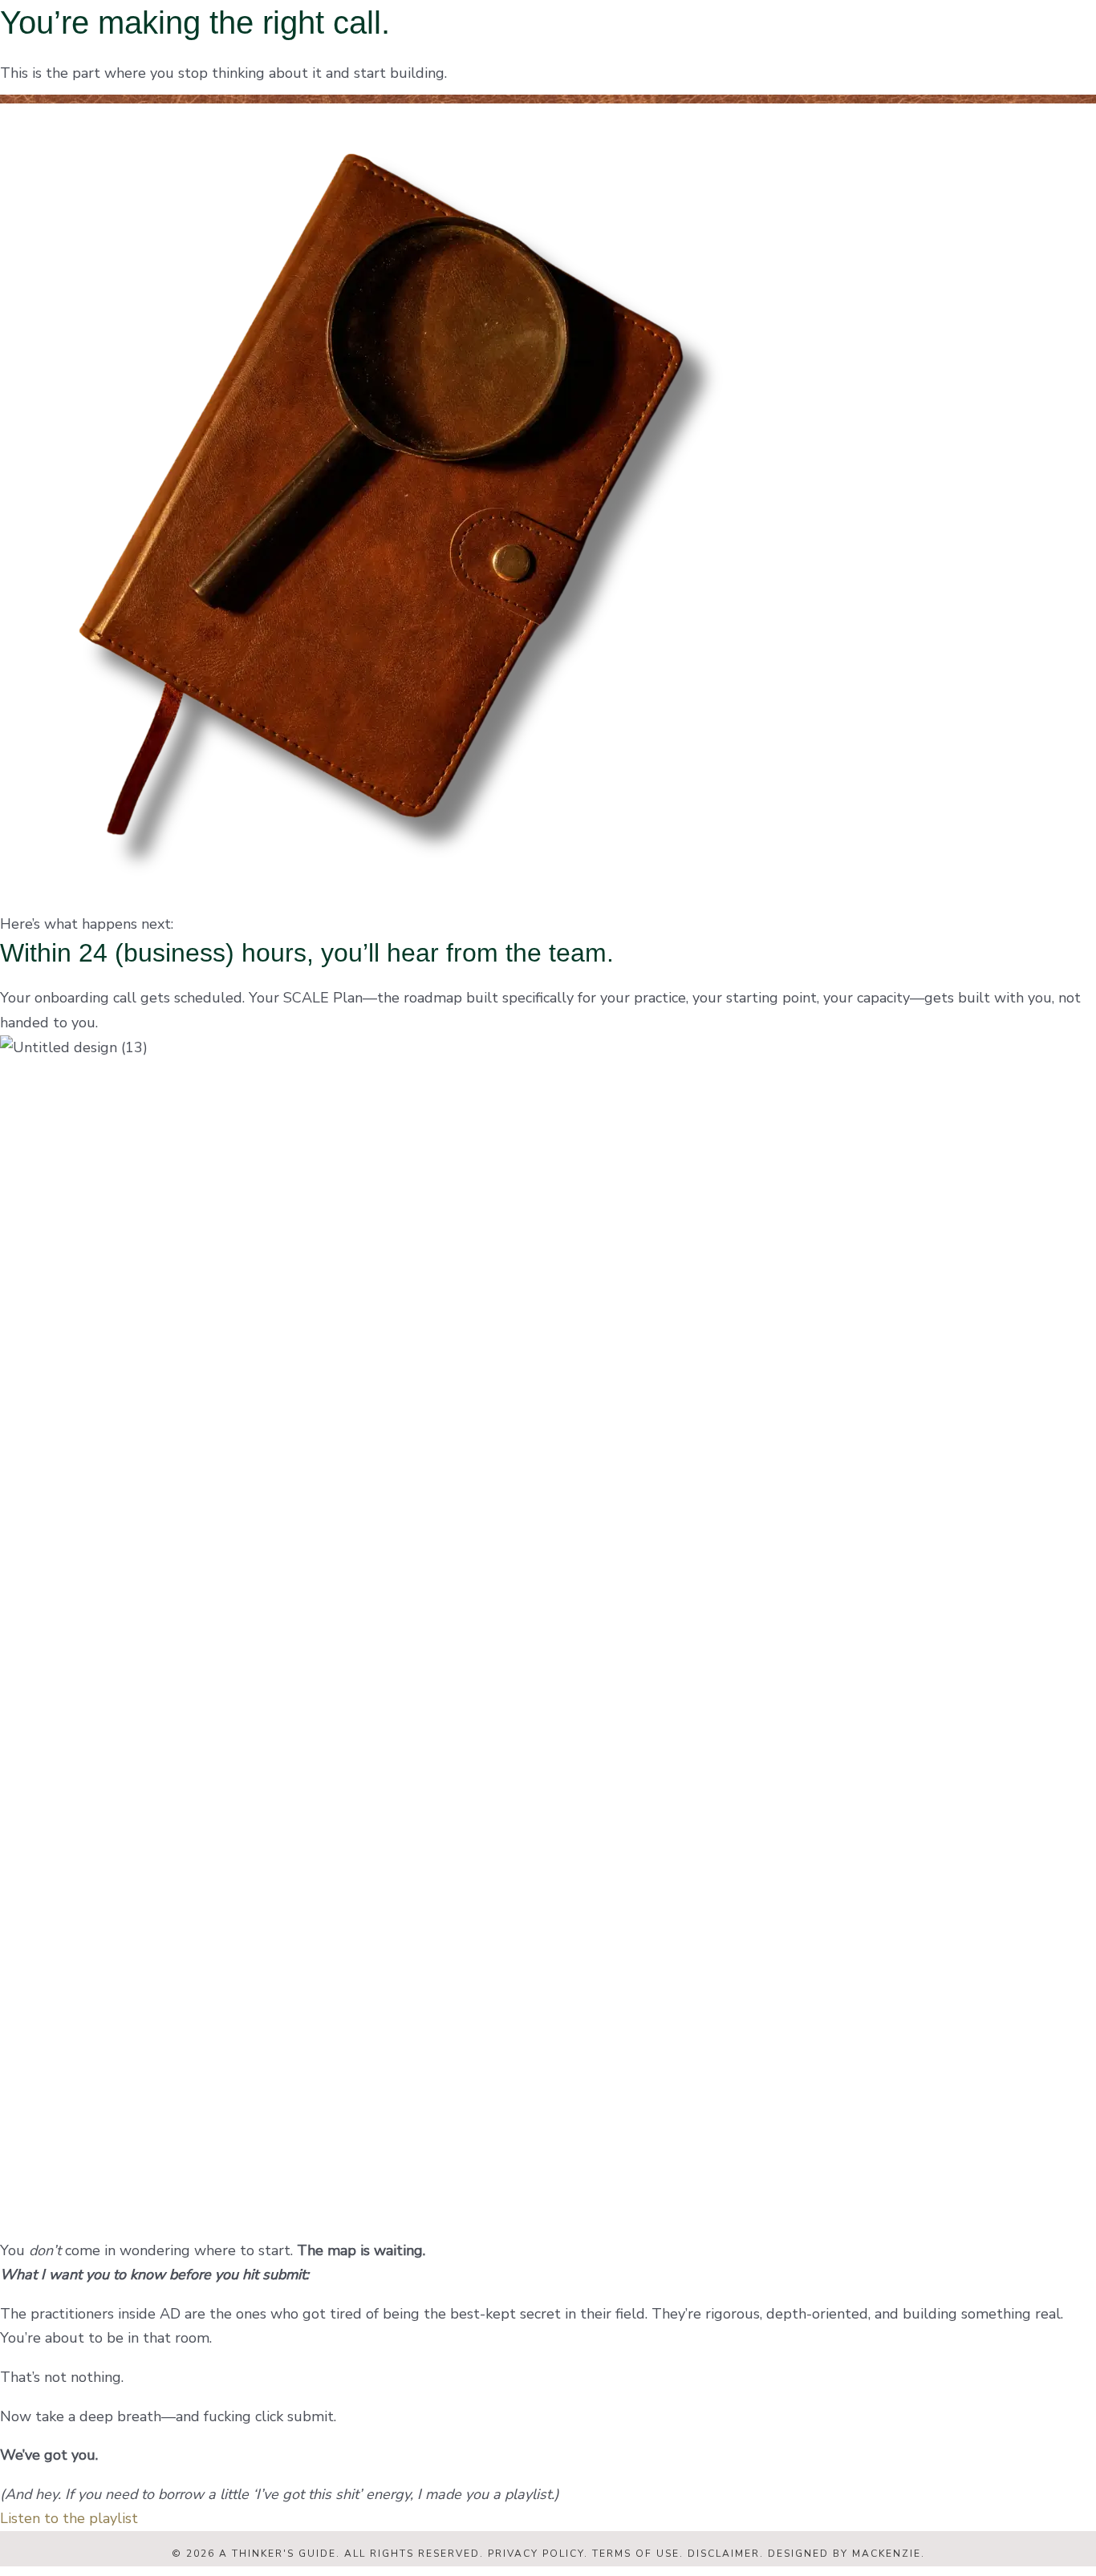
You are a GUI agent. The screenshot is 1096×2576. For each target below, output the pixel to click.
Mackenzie (887, 2554)
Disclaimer (724, 2554)
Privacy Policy (536, 2554)
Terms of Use (636, 2554)
